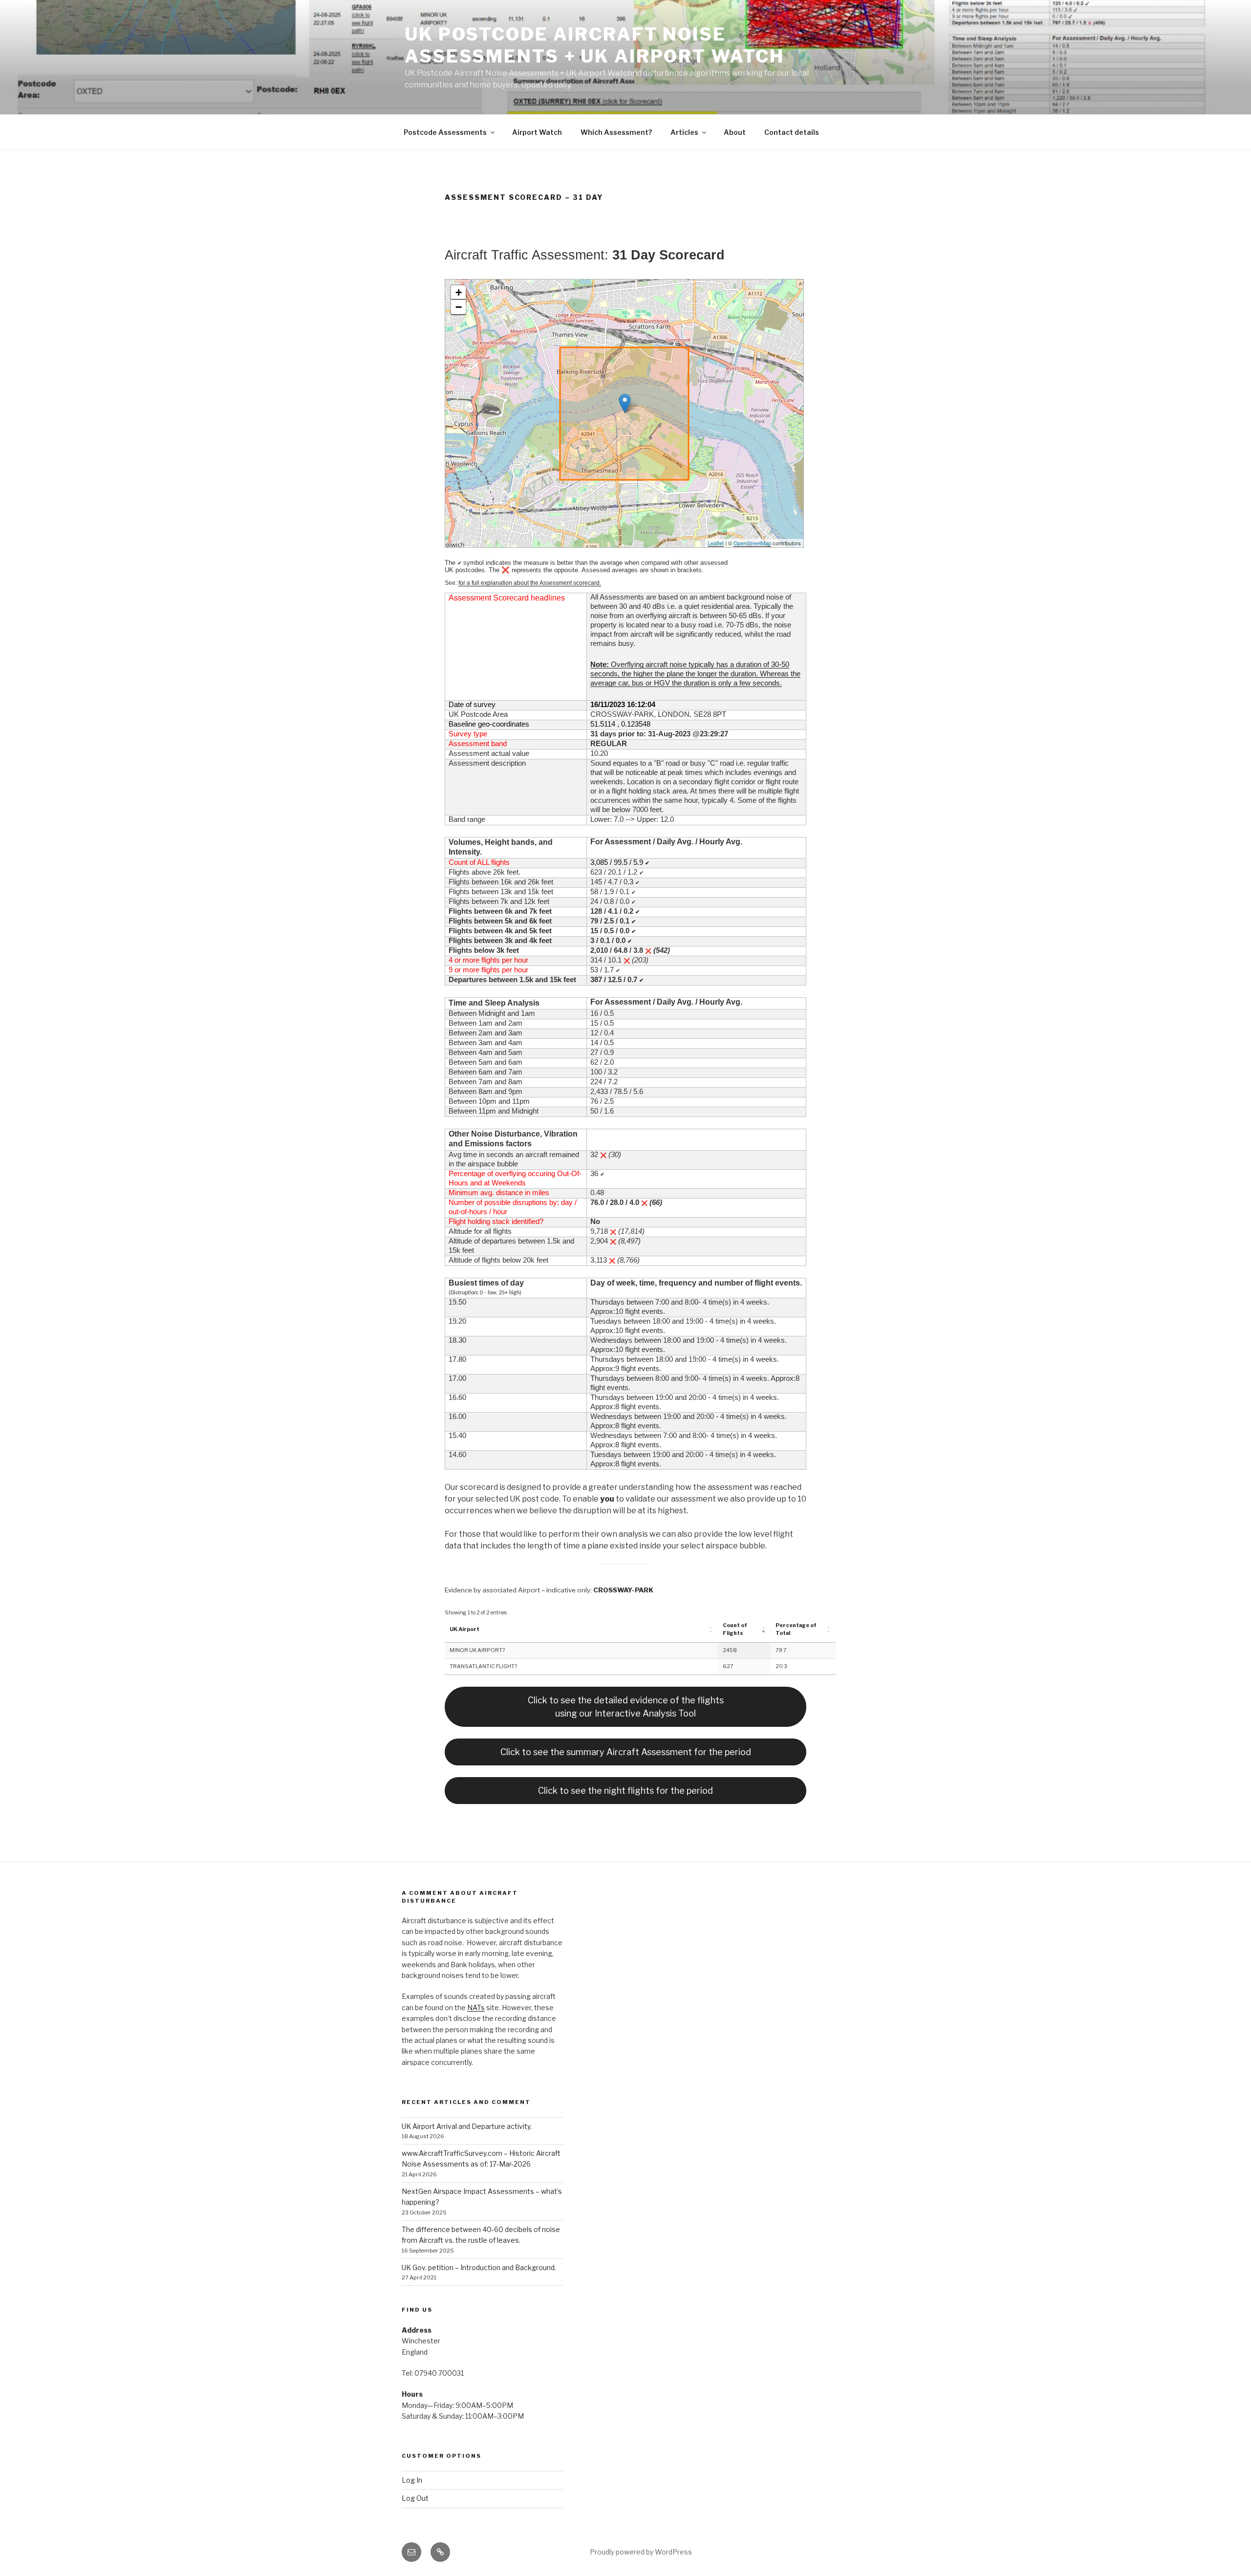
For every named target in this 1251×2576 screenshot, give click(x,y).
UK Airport (464, 1629)
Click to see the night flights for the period (625, 1791)
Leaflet (716, 543)
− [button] (459, 307)
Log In (412, 2480)
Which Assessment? (616, 132)
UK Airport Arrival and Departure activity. (467, 2126)
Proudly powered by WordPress (641, 2552)
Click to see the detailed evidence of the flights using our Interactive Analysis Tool (626, 1707)
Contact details (792, 132)
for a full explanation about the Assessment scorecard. (530, 583)
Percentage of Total (796, 1629)
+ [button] (459, 292)
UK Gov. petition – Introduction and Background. (479, 2267)
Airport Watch (537, 132)
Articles (684, 132)
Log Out (415, 2498)
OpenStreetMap (752, 543)
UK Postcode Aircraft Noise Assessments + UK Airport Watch (594, 45)
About (735, 132)
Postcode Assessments (445, 132)
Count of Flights (735, 1629)
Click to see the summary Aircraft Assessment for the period (626, 1752)
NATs (476, 2007)
